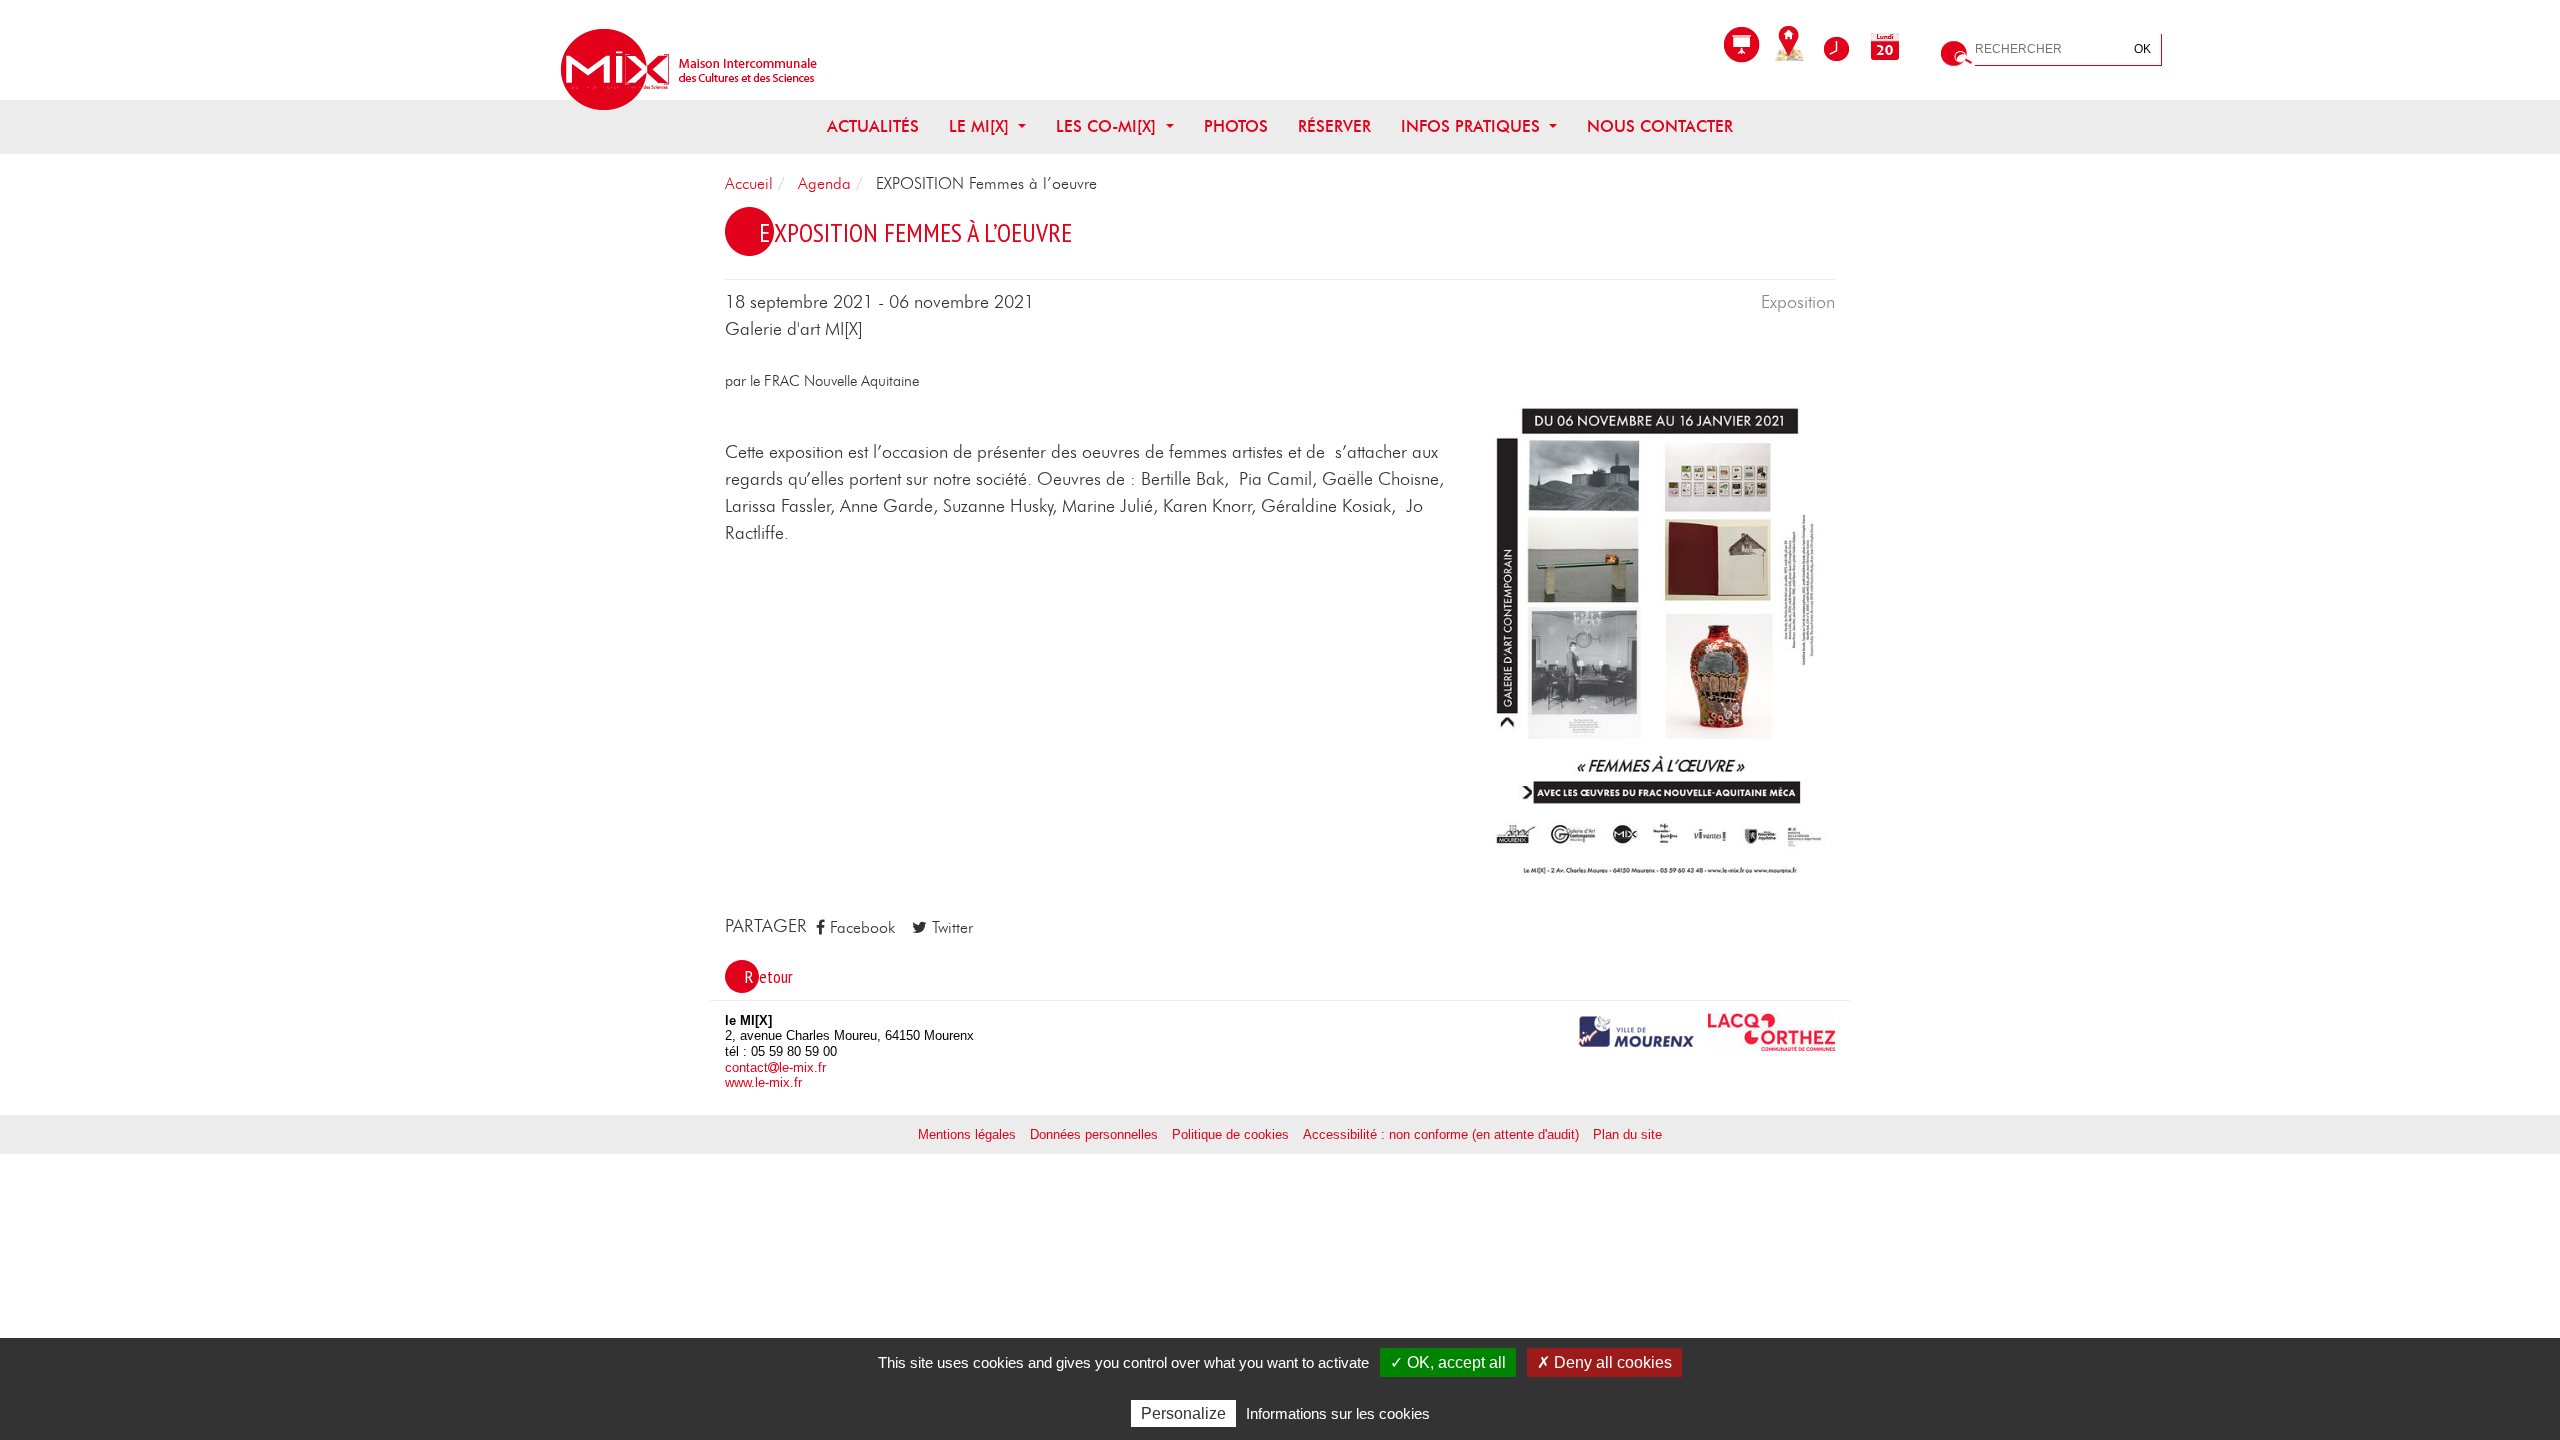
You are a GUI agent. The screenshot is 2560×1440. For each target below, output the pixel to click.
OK (2142, 49)
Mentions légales (967, 1134)
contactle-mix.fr (775, 1067)
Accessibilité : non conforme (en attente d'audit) (1441, 1134)
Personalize (1183, 1413)
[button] (1660, 641)
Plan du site (1627, 1134)
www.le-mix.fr (763, 1082)
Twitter (950, 928)
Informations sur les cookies (1338, 1413)
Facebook (860, 928)
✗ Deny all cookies (1604, 1362)
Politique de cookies (1230, 1134)
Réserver (1334, 127)
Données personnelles (1094, 1134)
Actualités (873, 127)
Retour (769, 976)
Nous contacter (1660, 127)
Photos (1236, 127)
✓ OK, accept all (1448, 1362)
